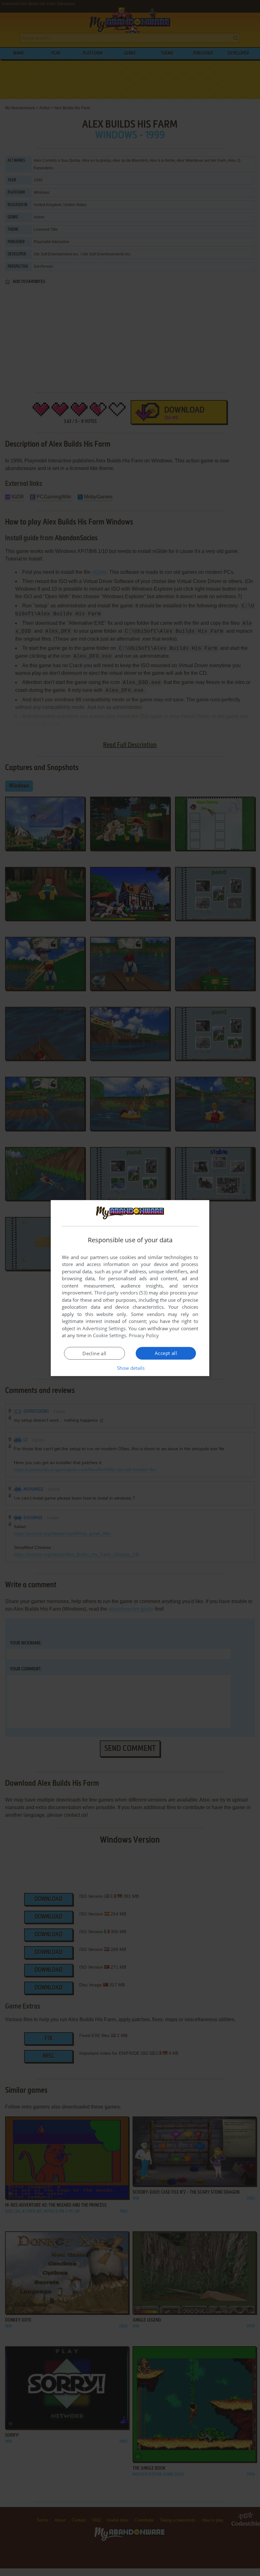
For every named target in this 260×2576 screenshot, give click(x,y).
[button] (130, 1368)
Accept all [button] (166, 1353)
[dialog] (130, 1288)
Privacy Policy (144, 1335)
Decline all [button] (94, 1353)
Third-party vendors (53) (121, 1293)
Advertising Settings (104, 1328)
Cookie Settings (110, 1335)
